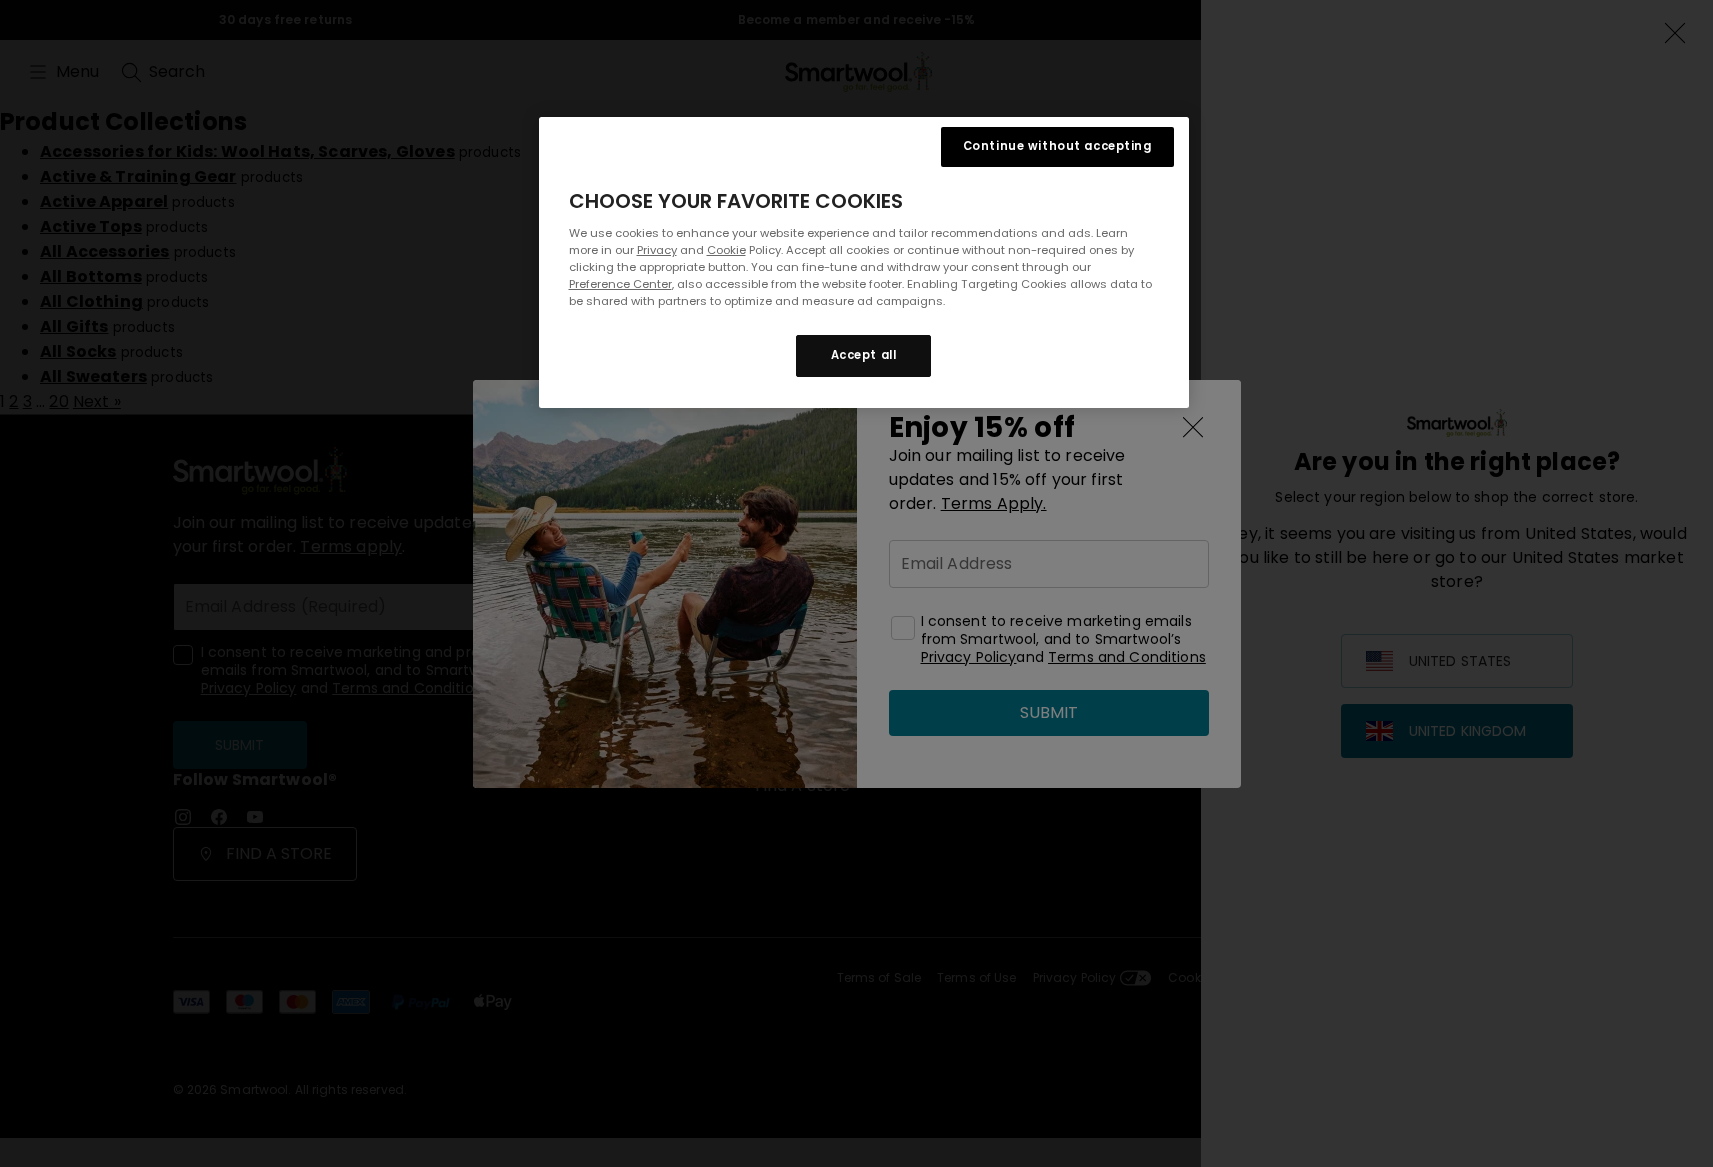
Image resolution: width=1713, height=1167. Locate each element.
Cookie (726, 250)
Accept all (864, 355)
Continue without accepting (1057, 146)
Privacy (657, 250)
